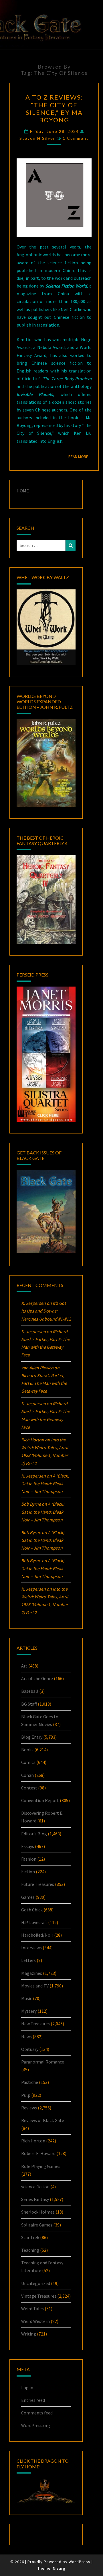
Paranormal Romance (43, 2062)
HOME (23, 491)
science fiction (35, 2187)
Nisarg (59, 2568)
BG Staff (29, 1704)
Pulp (26, 2095)
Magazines (32, 1973)
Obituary (30, 2049)
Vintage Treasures (39, 2296)
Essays (28, 1846)
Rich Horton (33, 2141)
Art (24, 1666)
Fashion (29, 1859)
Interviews (31, 1948)
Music (27, 1998)
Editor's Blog (34, 1834)
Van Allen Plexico (37, 1368)
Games (28, 1897)
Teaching (30, 2250)
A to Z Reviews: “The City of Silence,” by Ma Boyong (54, 108)
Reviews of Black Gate (43, 2120)
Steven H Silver (37, 138)
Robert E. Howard (38, 2153)
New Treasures (35, 2024)
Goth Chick (32, 1910)
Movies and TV (35, 1986)
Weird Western (35, 2321)
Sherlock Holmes (38, 2212)
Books (27, 1750)
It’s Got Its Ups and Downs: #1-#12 (46, 1311)
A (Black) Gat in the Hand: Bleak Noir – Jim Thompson (45, 1484)
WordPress (80, 2562)
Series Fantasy (35, 2199)
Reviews (29, 2108)
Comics (28, 1762)
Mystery (29, 2011)
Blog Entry (32, 1737)
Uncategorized (36, 2283)
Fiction (28, 1872)
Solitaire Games (37, 2225)
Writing (29, 2334)
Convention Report (40, 1800)
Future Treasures (38, 1884)
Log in (27, 2387)
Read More (80, 456)
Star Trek (30, 2237)
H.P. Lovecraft (34, 1922)
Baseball (30, 1691)
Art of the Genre (37, 1678)
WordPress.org (36, 2425)
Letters (28, 1960)
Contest (29, 1788)
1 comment (76, 138)
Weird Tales (32, 2309)
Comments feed (37, 2413)
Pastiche (30, 2082)
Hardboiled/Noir (37, 1935)
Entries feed (33, 2400)
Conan (27, 1775)
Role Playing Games (41, 2166)
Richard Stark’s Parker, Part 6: (44, 1383)
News (26, 2037)
